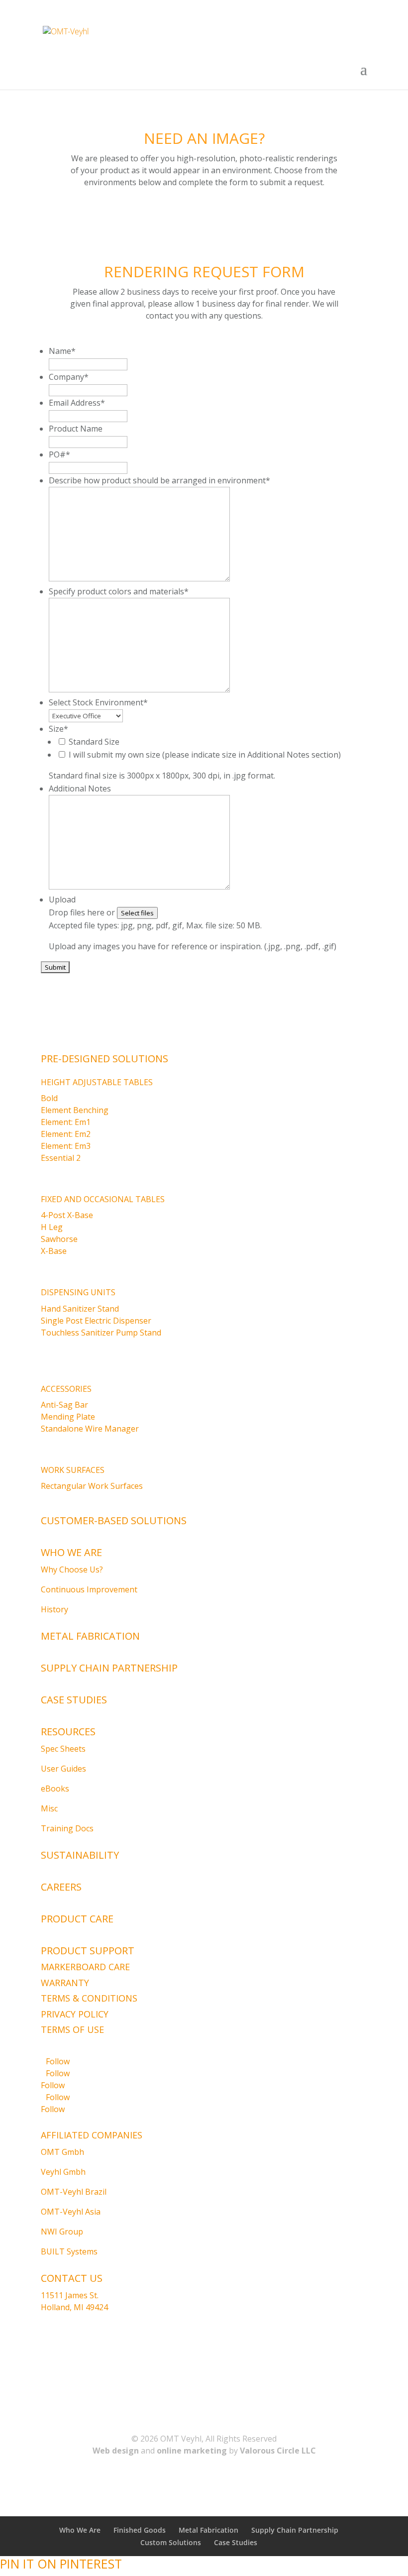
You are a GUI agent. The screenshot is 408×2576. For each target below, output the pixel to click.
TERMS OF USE (72, 2029)
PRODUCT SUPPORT (88, 1951)
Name (62, 351)
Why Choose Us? (72, 1569)
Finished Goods (140, 2530)
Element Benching (75, 1110)
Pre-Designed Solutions (104, 1059)
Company (69, 377)
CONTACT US (72, 2278)
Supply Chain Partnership (109, 1668)
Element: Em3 (66, 1146)
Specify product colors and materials (119, 591)
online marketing (192, 2451)
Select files (137, 913)
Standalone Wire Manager (90, 1429)
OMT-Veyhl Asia (71, 2212)
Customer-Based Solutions (114, 1520)
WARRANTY (65, 1983)
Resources (68, 1732)
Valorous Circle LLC (278, 2451)
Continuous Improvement (89, 1589)
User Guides (63, 1769)
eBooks (55, 1789)
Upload (62, 899)
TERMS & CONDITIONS (89, 1998)
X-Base (54, 1251)
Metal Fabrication (90, 1636)
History (54, 1609)
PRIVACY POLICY (75, 2014)
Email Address (77, 403)
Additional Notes (80, 788)
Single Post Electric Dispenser (96, 1321)
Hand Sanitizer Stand (80, 1309)
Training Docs (67, 1828)
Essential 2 (61, 1158)
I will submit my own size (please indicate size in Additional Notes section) (205, 755)
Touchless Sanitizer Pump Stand (101, 1333)
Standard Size (94, 742)
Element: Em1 (66, 1122)
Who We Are (71, 1552)
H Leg (52, 1227)
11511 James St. (70, 2295)
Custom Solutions (171, 2542)
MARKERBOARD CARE (85, 1967)
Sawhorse (59, 1239)
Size (58, 729)
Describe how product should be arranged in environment (159, 480)
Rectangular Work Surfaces (92, 1486)
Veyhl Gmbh (63, 2172)
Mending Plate (68, 1417)
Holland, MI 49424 (74, 2307)
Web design (116, 2451)
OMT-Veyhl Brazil (74, 2192)
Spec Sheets (63, 1749)
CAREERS (61, 1887)
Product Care (77, 1919)
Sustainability (80, 1855)
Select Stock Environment (98, 702)
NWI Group (62, 2232)
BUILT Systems (69, 2251)
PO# (59, 454)
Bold (49, 1098)
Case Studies (74, 1700)
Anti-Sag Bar (64, 1405)
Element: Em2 (66, 1134)
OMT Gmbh (62, 2152)
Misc (49, 1808)
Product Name (76, 429)
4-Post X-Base (67, 1215)
